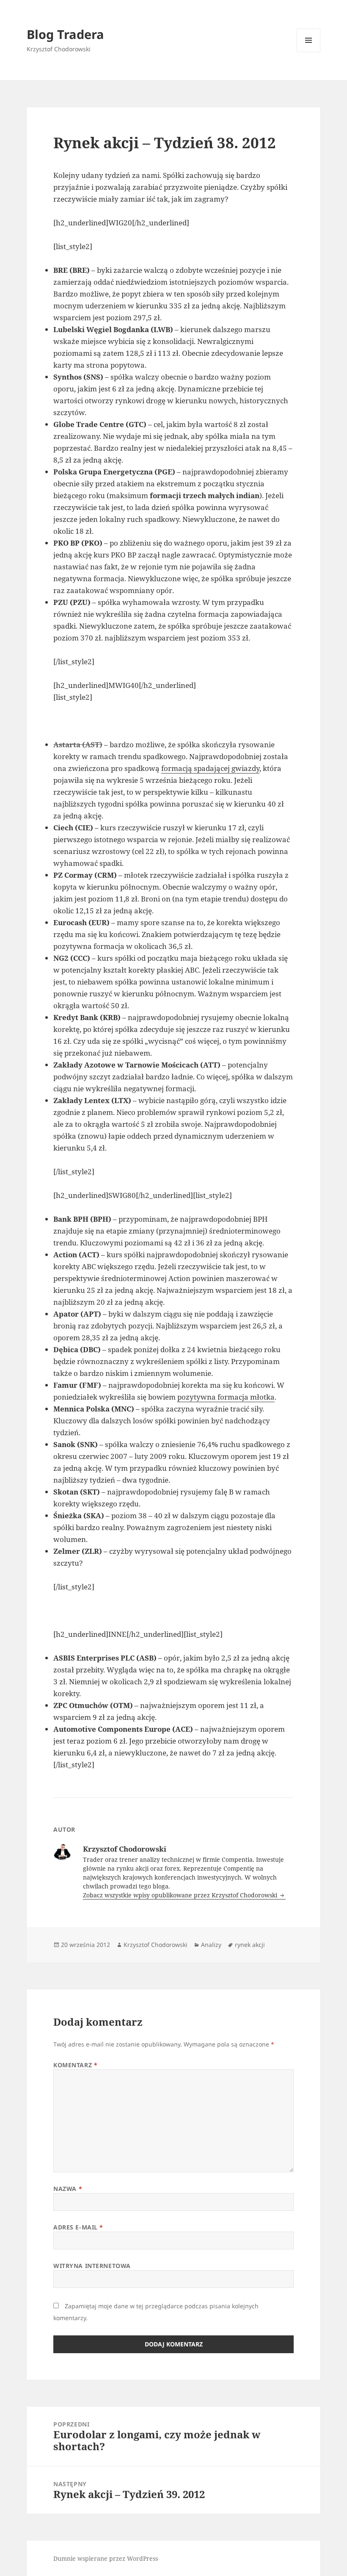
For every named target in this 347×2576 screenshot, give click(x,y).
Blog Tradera (65, 34)
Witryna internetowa (92, 2266)
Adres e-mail (78, 2227)
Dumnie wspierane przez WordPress (106, 2558)
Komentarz (75, 2065)
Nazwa (68, 2189)
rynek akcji (250, 1945)
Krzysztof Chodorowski (156, 1945)
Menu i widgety (309, 52)
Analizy (211, 1945)
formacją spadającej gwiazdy (210, 768)
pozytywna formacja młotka (226, 1397)
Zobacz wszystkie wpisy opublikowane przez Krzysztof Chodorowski (181, 1895)
